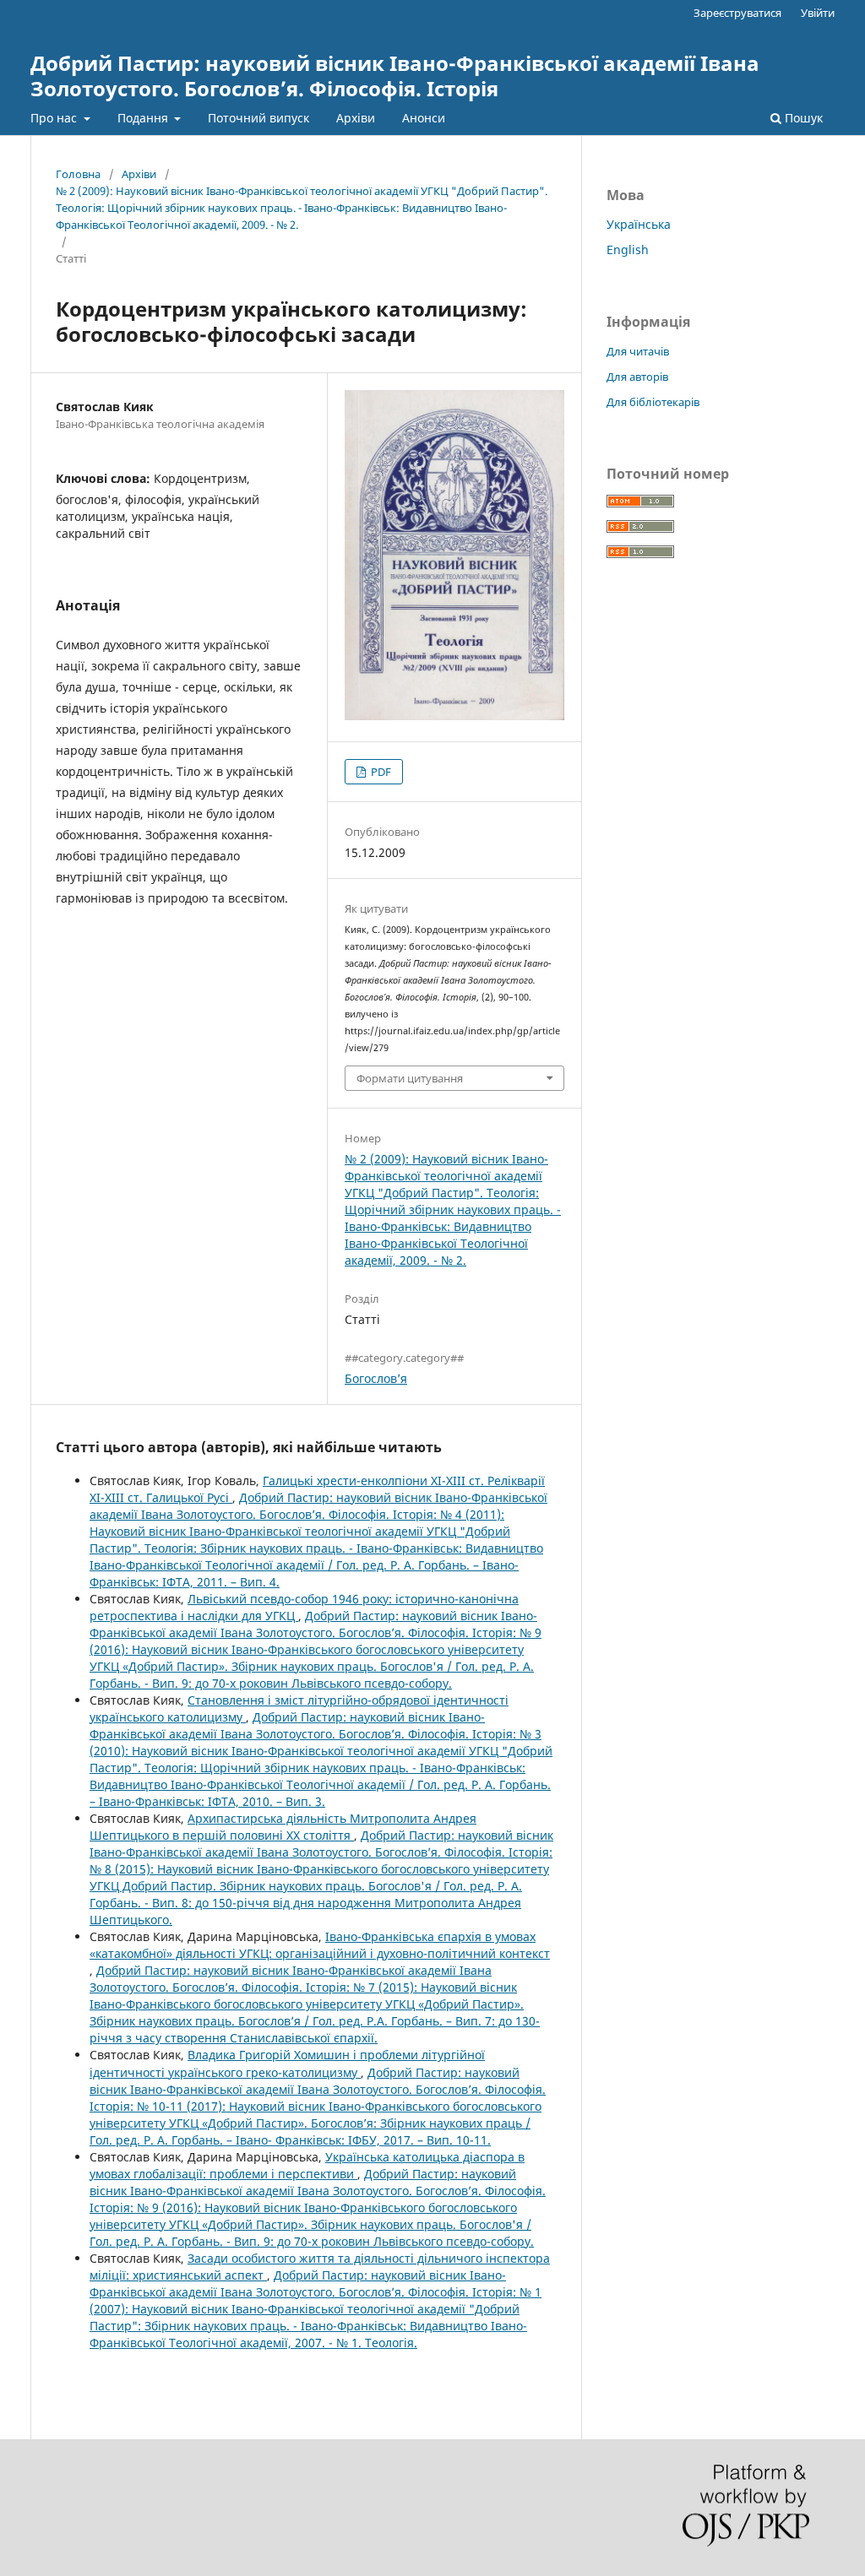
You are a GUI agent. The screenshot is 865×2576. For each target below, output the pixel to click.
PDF (380, 772)
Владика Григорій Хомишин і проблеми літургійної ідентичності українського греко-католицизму (287, 2063)
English (628, 249)
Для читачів (638, 351)
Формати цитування (410, 1078)
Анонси (424, 118)
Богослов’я (376, 1378)
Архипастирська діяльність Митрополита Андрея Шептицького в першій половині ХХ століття (283, 1827)
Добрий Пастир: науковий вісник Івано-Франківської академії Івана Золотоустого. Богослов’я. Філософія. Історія (395, 76)
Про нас (55, 118)
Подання (144, 118)
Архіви (356, 118)
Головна (78, 174)
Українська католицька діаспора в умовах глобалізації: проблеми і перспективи (307, 2165)
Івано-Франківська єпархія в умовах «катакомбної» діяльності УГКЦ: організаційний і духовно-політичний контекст (320, 1945)
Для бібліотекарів (653, 402)
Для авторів (637, 377)
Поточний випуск (258, 118)
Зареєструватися (737, 13)
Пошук (802, 118)
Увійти (818, 13)
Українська (639, 224)
